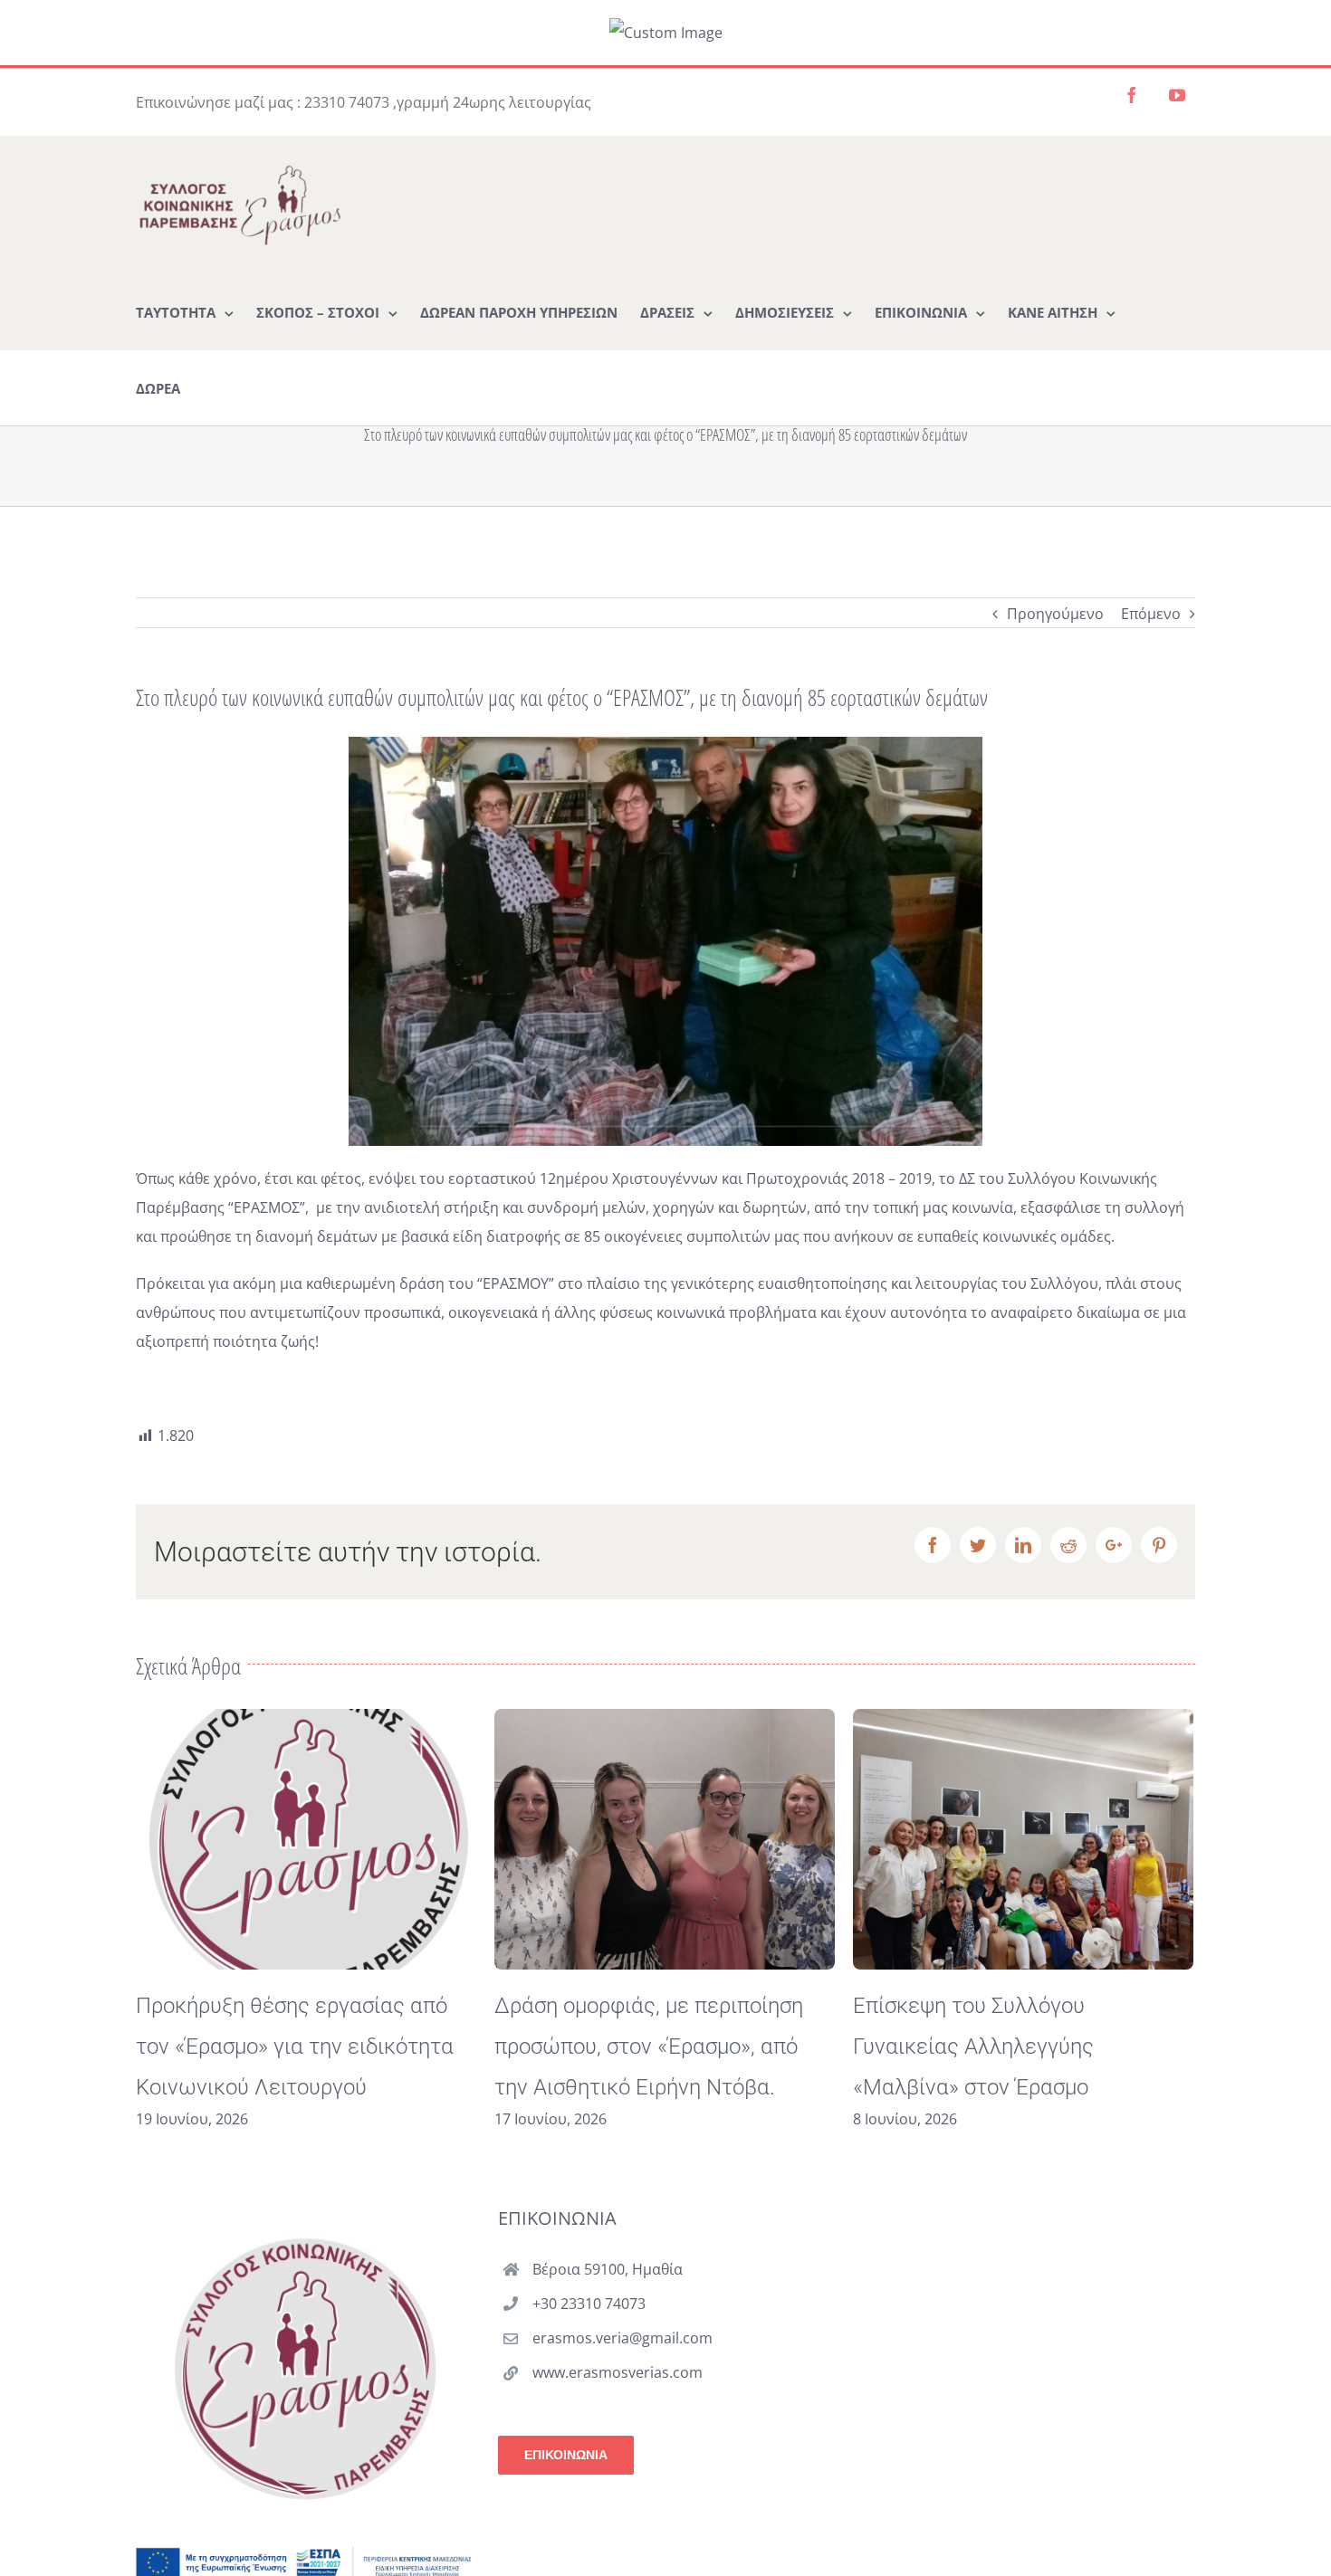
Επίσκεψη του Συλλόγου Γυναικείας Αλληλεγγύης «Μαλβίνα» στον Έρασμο (615, 2046)
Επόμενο (1151, 614)
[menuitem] (185, 311)
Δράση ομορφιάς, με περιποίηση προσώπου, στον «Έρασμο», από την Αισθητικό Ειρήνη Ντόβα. (290, 2046)
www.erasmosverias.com (618, 2372)
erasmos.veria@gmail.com (622, 2338)
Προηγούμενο (1055, 614)
